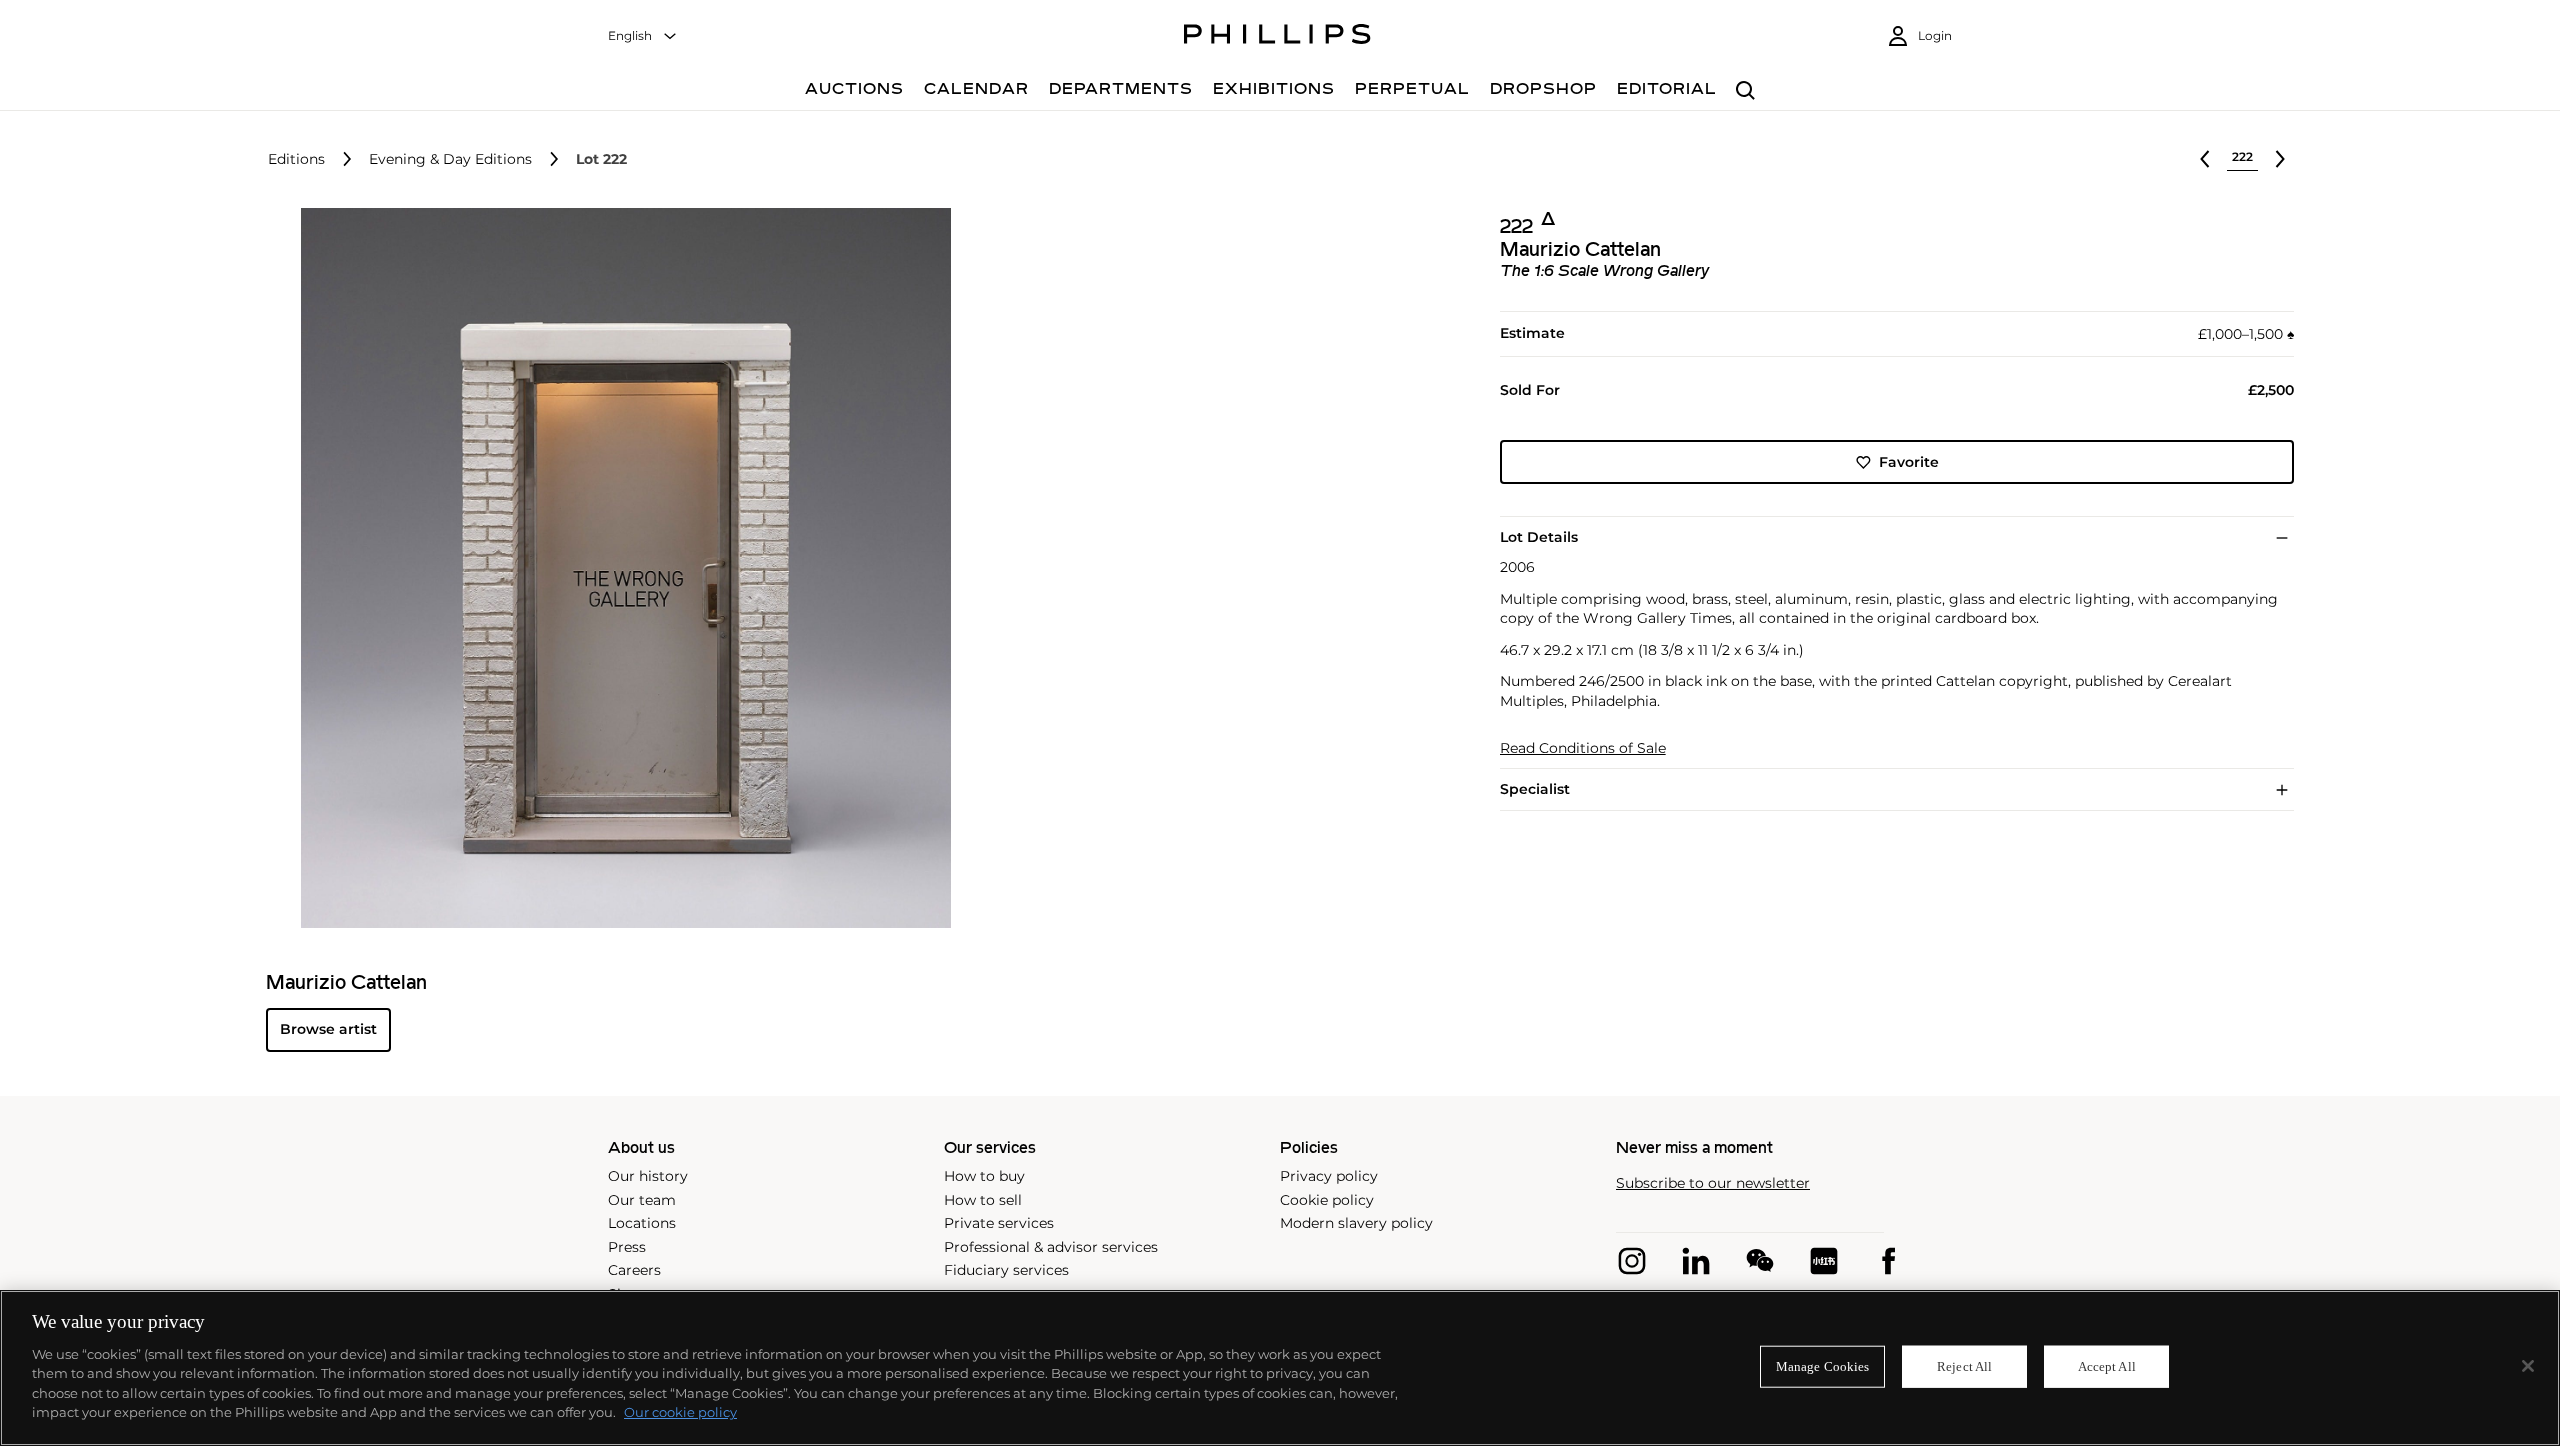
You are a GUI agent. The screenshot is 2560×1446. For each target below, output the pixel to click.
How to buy (984, 1176)
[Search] (1745, 91)
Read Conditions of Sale (1583, 748)
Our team (642, 1200)
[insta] (1632, 1261)
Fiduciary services (1006, 1270)
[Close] (2528, 1366)
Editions (296, 159)
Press (627, 1247)
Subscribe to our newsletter (1713, 1183)
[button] (620, 568)
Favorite (1909, 462)
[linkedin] (1696, 1261)
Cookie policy (1327, 1200)
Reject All (1964, 1366)
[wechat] (1760, 1261)
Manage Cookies (1823, 1366)
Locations (642, 1223)
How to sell (983, 1200)
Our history (648, 1176)
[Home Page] (1277, 37)
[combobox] (643, 36)
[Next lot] (2280, 159)
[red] (1824, 1261)
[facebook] (1888, 1261)
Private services (999, 1223)
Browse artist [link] (328, 1029)
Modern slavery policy (1356, 1223)
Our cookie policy (680, 1412)
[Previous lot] (2205, 159)
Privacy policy (1329, 1176)
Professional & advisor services (1051, 1247)
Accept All (2107, 1366)
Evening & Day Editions (450, 159)
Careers (634, 1270)
